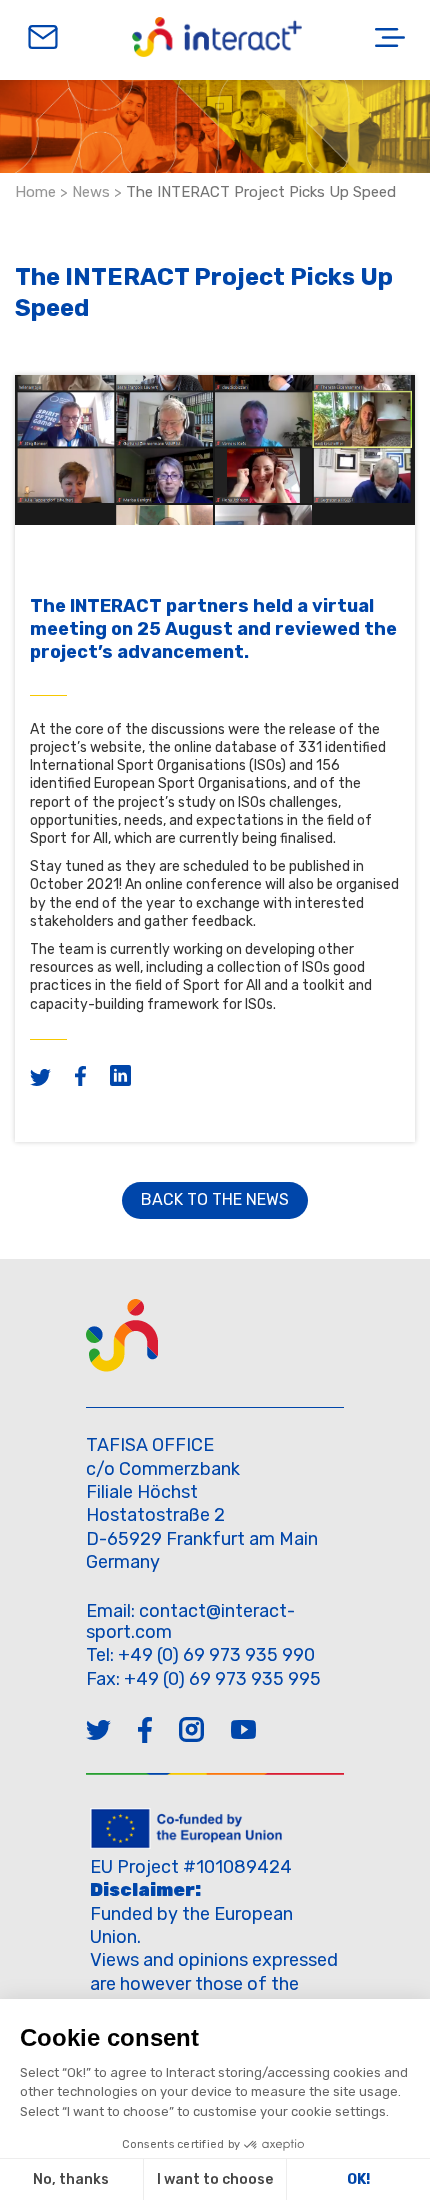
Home (35, 192)
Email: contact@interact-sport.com (190, 1622)
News (91, 192)
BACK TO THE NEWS (215, 1199)
